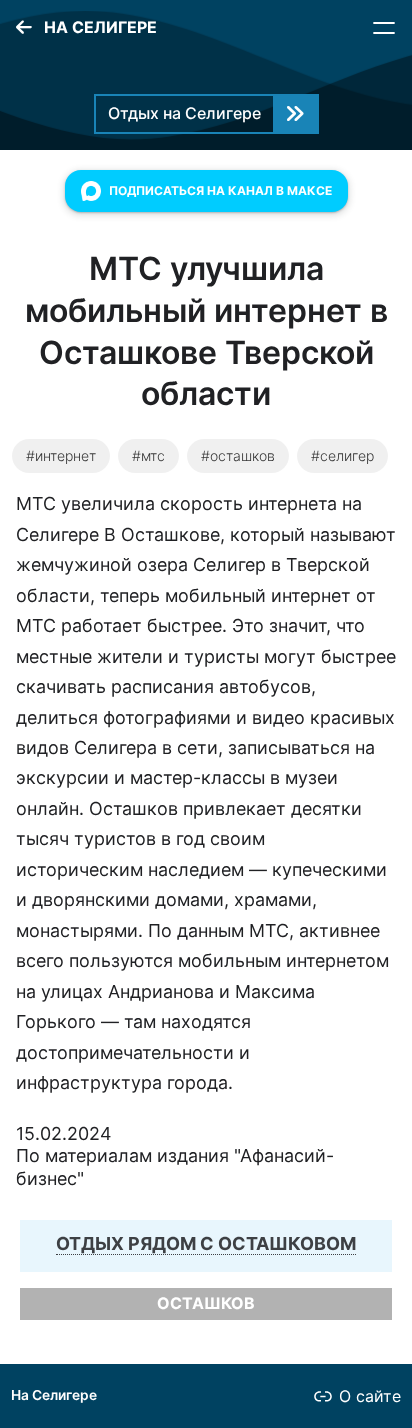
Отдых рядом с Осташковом (206, 1243)
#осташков (238, 455)
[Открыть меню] (384, 28)
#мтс (148, 455)
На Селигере (54, 1395)
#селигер (342, 455)
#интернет (61, 455)
